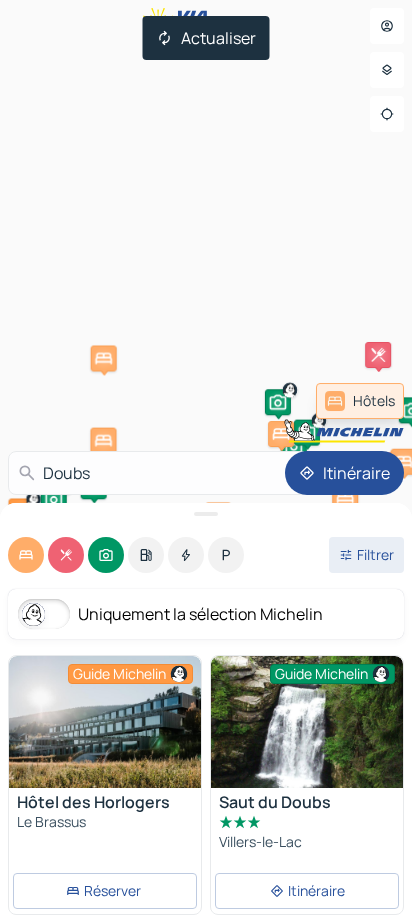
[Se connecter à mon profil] (387, 26)
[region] (105, 722)
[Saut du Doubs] (307, 722)
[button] (103, 441)
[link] (360, 401)
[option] (26, 555)
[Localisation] (387, 114)
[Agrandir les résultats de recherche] (206, 514)
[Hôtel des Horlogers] (105, 722)
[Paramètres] (387, 70)
